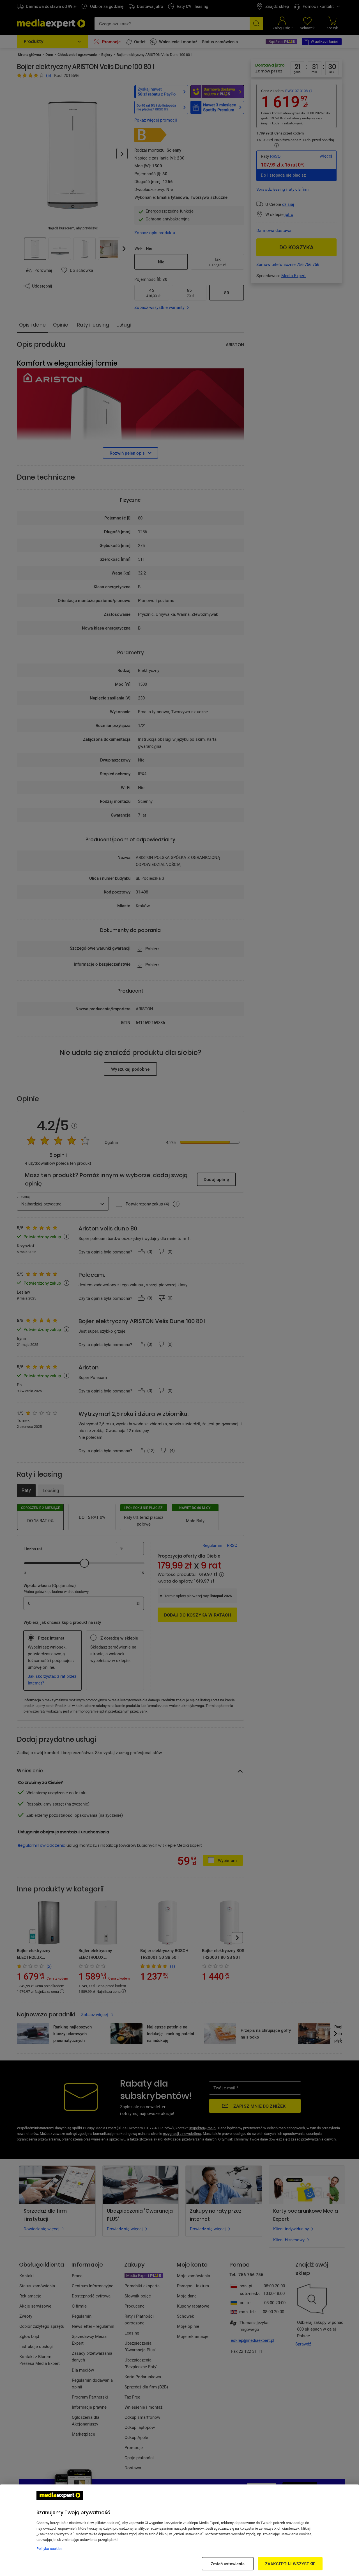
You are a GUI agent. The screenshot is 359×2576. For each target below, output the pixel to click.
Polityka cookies (50, 2548)
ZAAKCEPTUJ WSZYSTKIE (290, 2564)
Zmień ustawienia (227, 2564)
